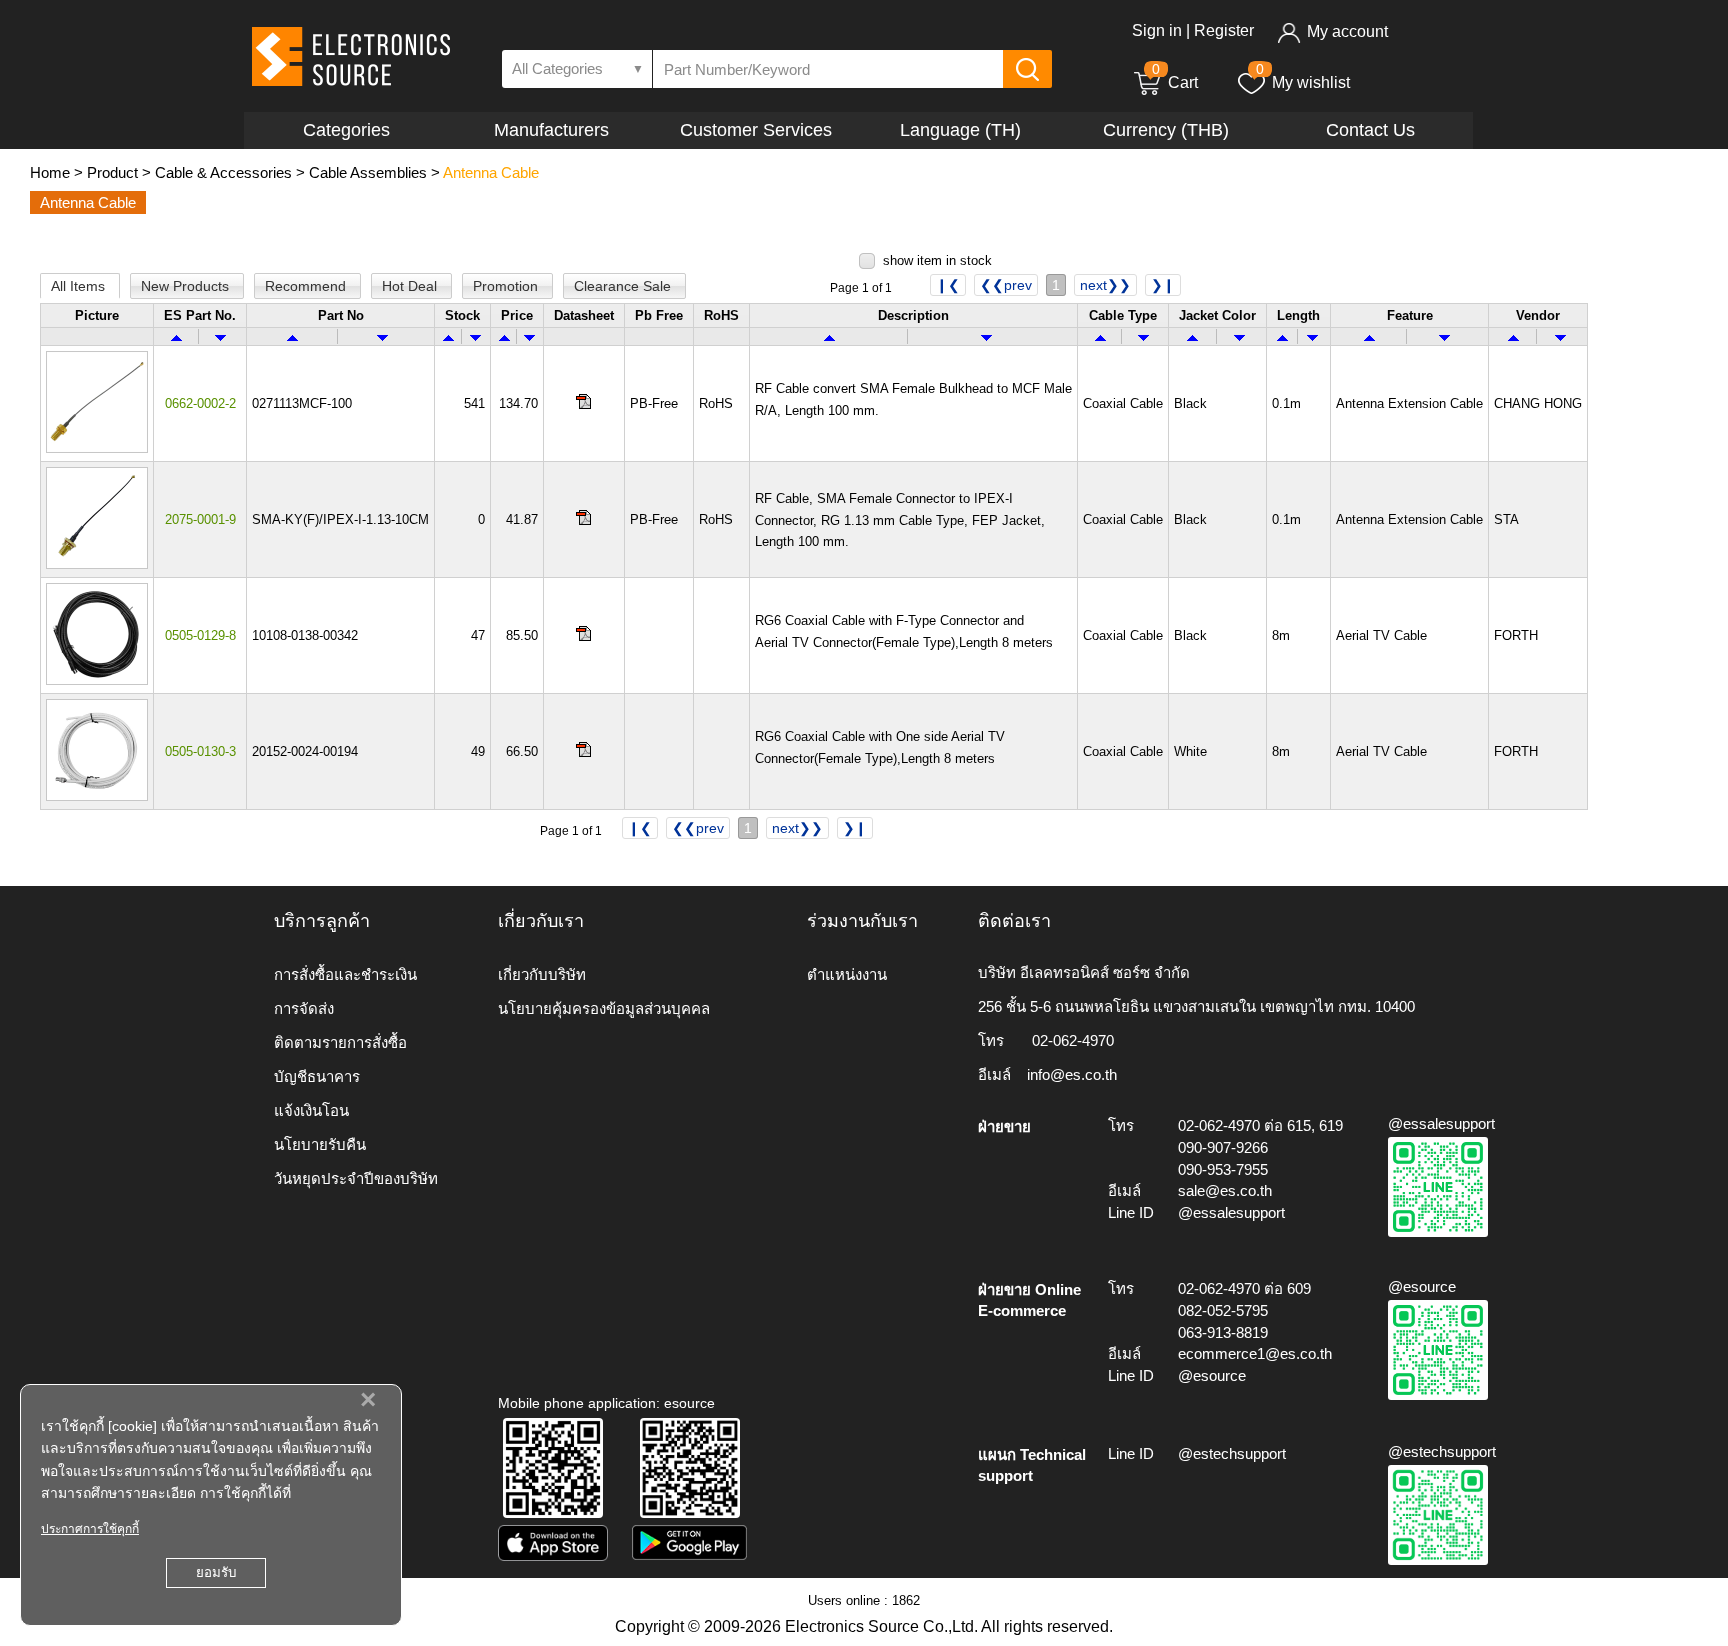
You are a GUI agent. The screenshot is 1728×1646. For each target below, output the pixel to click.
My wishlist (1311, 82)
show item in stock (937, 260)
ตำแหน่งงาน (847, 974)
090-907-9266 (1223, 1147)
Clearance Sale (624, 286)
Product (112, 172)
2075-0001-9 (200, 519)
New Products (187, 286)
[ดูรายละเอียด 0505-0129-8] (97, 680)
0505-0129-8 (200, 635)
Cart (1175, 82)
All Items (80, 286)
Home (50, 172)
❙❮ (948, 285)
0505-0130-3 (200, 751)
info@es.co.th (1072, 1074)
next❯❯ (1105, 285)
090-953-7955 (1223, 1169)
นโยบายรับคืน (320, 1144)
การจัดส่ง (304, 1008)
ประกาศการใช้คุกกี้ (90, 1529)
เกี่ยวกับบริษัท (542, 974)
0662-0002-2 (200, 403)
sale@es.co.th (1225, 1190)
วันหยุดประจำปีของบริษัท (356, 1178)
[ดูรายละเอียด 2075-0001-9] (97, 564)
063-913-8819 (1223, 1332)
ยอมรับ (216, 1572)
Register (1224, 30)
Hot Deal (411, 286)
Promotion (507, 286)
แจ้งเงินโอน (311, 1110)
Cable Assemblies (368, 172)
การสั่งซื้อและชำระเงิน (345, 974)
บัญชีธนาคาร (317, 1076)
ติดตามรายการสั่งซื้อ (340, 1042)
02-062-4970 (1073, 1040)
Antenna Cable (491, 172)
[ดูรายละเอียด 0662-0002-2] (97, 448)
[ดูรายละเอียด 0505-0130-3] (97, 796)
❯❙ (1163, 285)
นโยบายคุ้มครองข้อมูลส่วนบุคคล (604, 1008)
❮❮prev (1006, 285)
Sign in (1157, 30)
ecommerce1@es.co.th (1255, 1353)
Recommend (307, 286)
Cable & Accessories (223, 172)
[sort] (176, 336)
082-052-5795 (1223, 1310)
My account (1347, 31)
